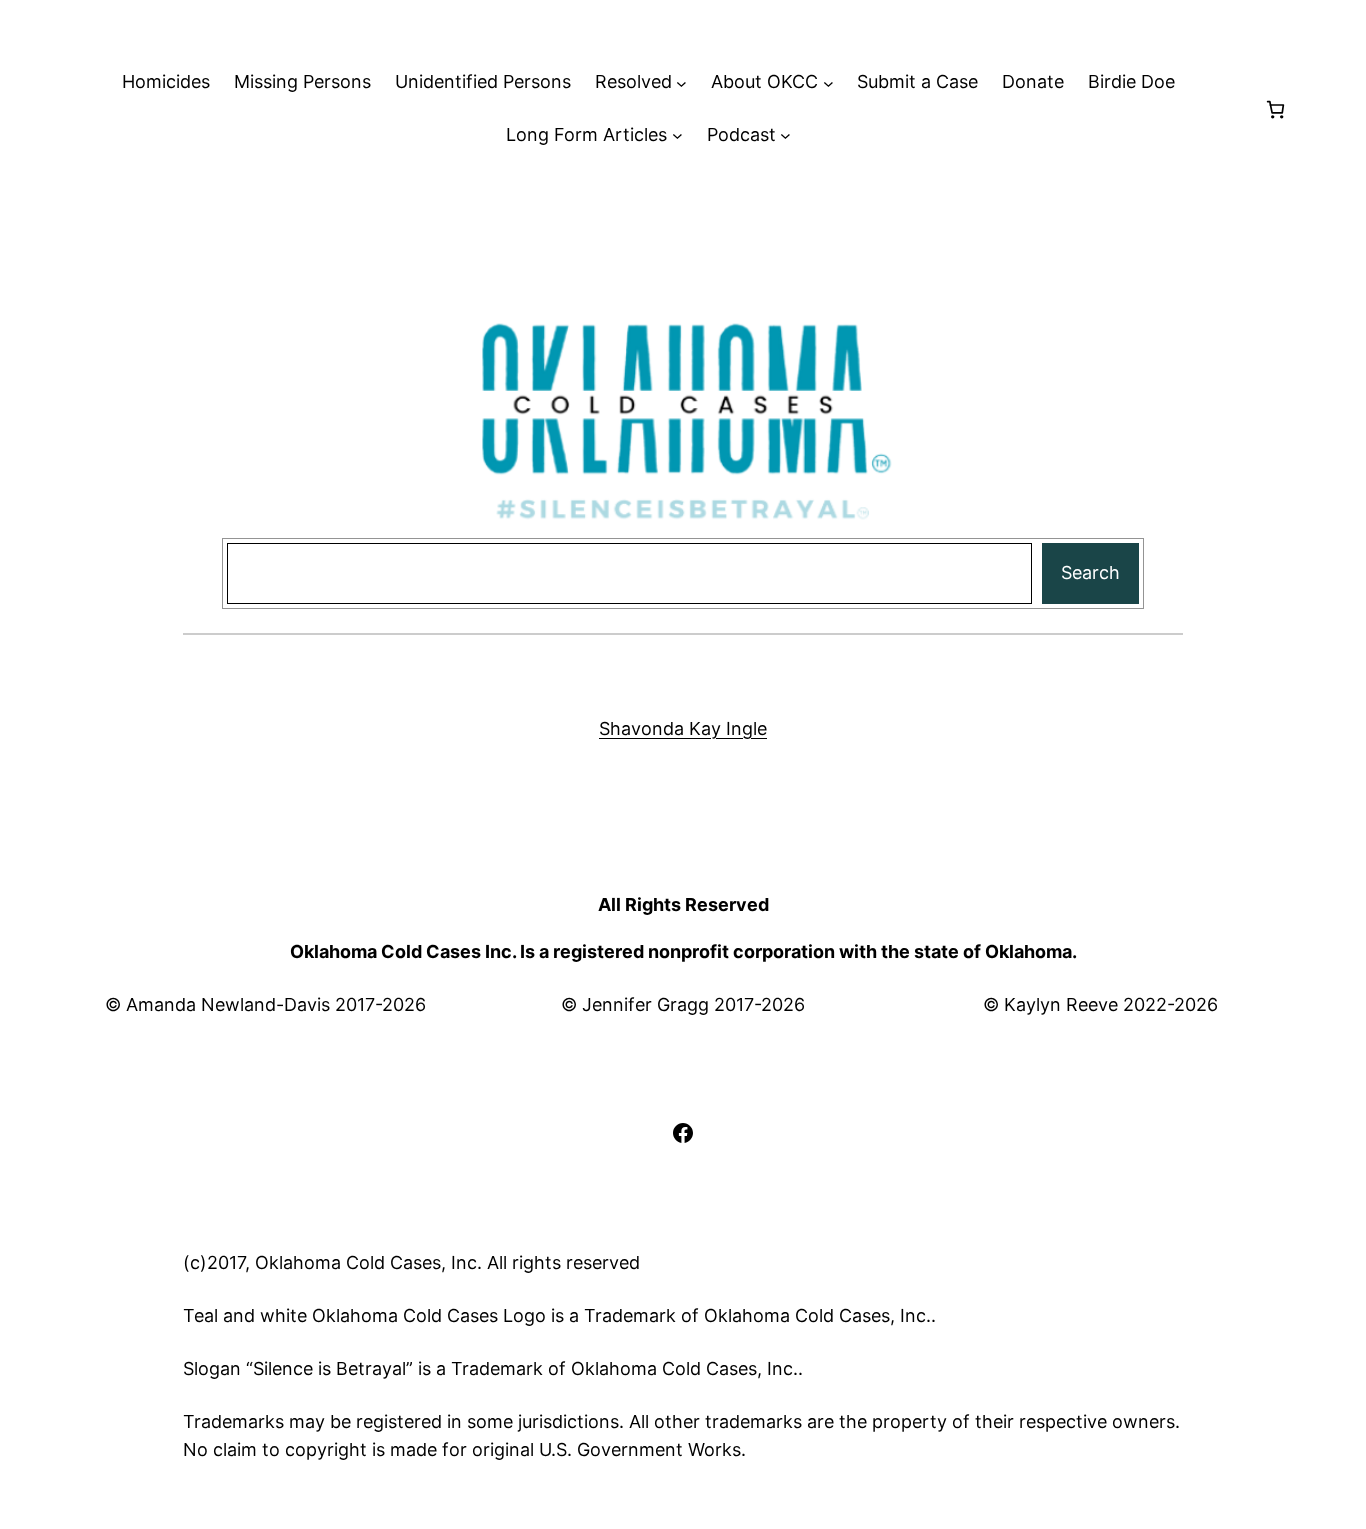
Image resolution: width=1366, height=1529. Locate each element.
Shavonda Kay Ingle (683, 728)
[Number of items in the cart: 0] (1275, 109)
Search (1090, 572)
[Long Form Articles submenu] (677, 135)
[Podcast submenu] (785, 135)
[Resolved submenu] (681, 82)
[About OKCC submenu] (828, 82)
